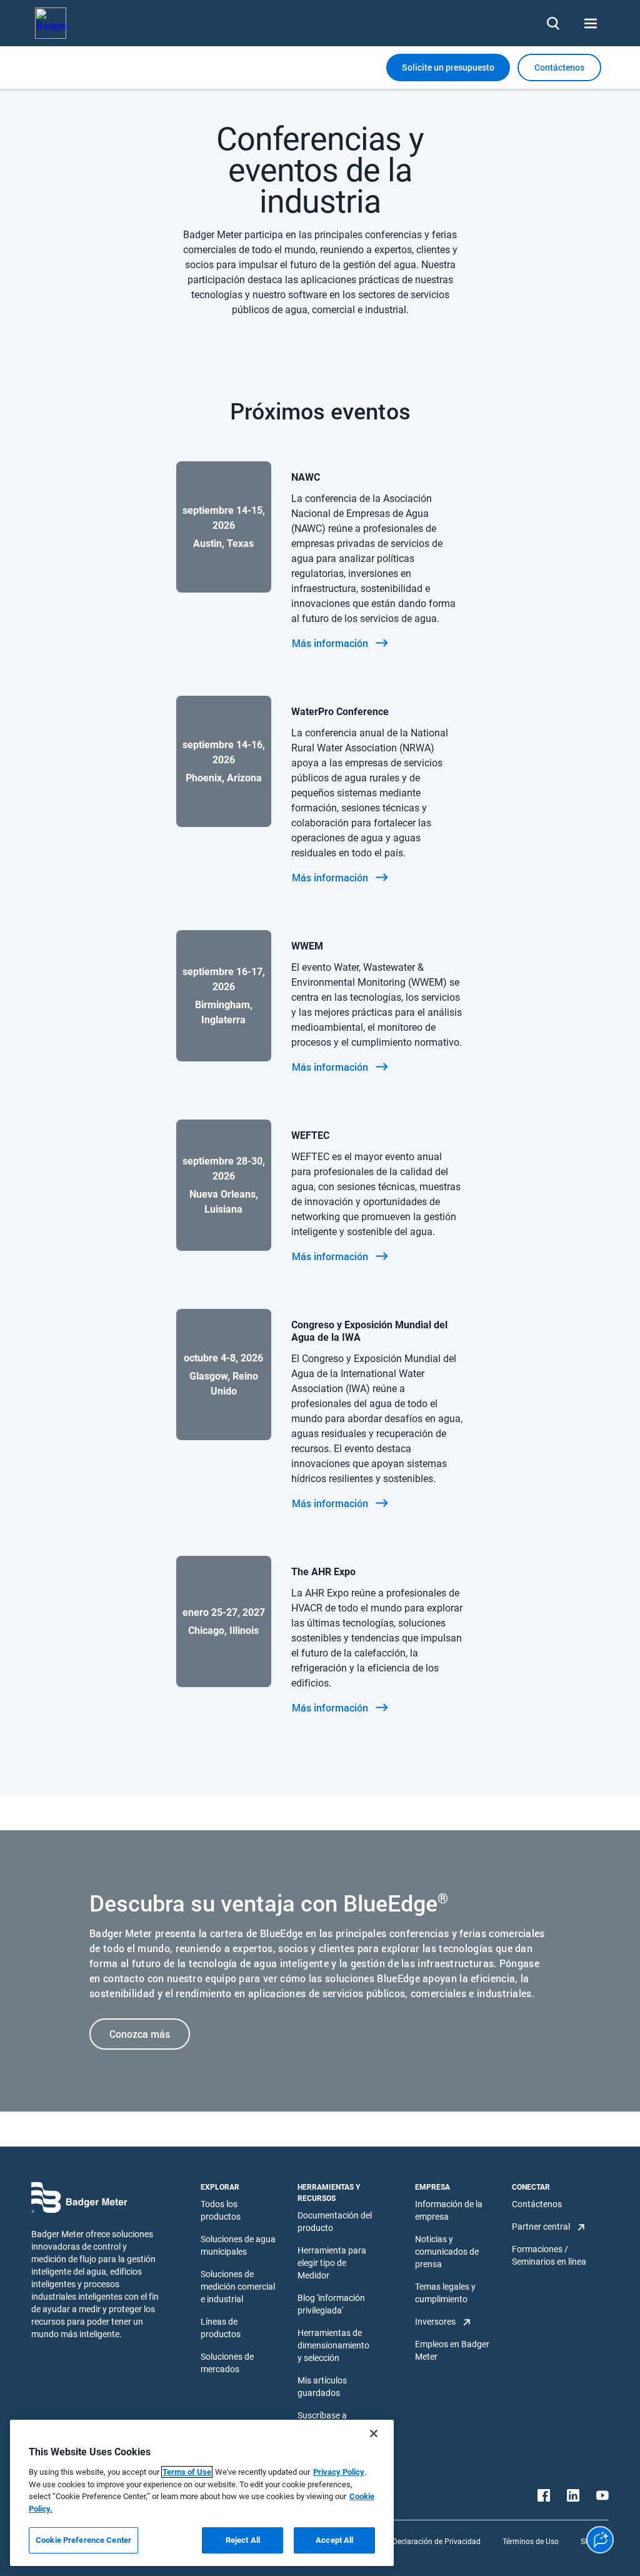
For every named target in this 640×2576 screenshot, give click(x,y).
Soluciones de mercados (227, 2363)
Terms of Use (187, 2472)
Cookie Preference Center (83, 2540)
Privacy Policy (339, 2472)
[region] (202, 2493)
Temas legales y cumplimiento (445, 2293)
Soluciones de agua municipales (238, 2245)
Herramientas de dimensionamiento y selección (333, 2345)
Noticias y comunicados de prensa (447, 2252)
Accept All (334, 2540)
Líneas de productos (221, 2328)
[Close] (374, 2433)
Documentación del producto (335, 2222)
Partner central (541, 2227)
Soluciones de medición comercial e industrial (238, 2287)
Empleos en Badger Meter (452, 2350)
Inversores (435, 2322)
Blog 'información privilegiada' (331, 2304)
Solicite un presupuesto (448, 67)
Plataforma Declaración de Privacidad (416, 2542)
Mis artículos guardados (322, 2387)
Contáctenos (537, 2204)
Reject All (243, 2540)
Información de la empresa (449, 2210)
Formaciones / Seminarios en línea (549, 2255)
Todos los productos (221, 2210)
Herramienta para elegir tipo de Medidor (332, 2263)
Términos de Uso (531, 2542)
